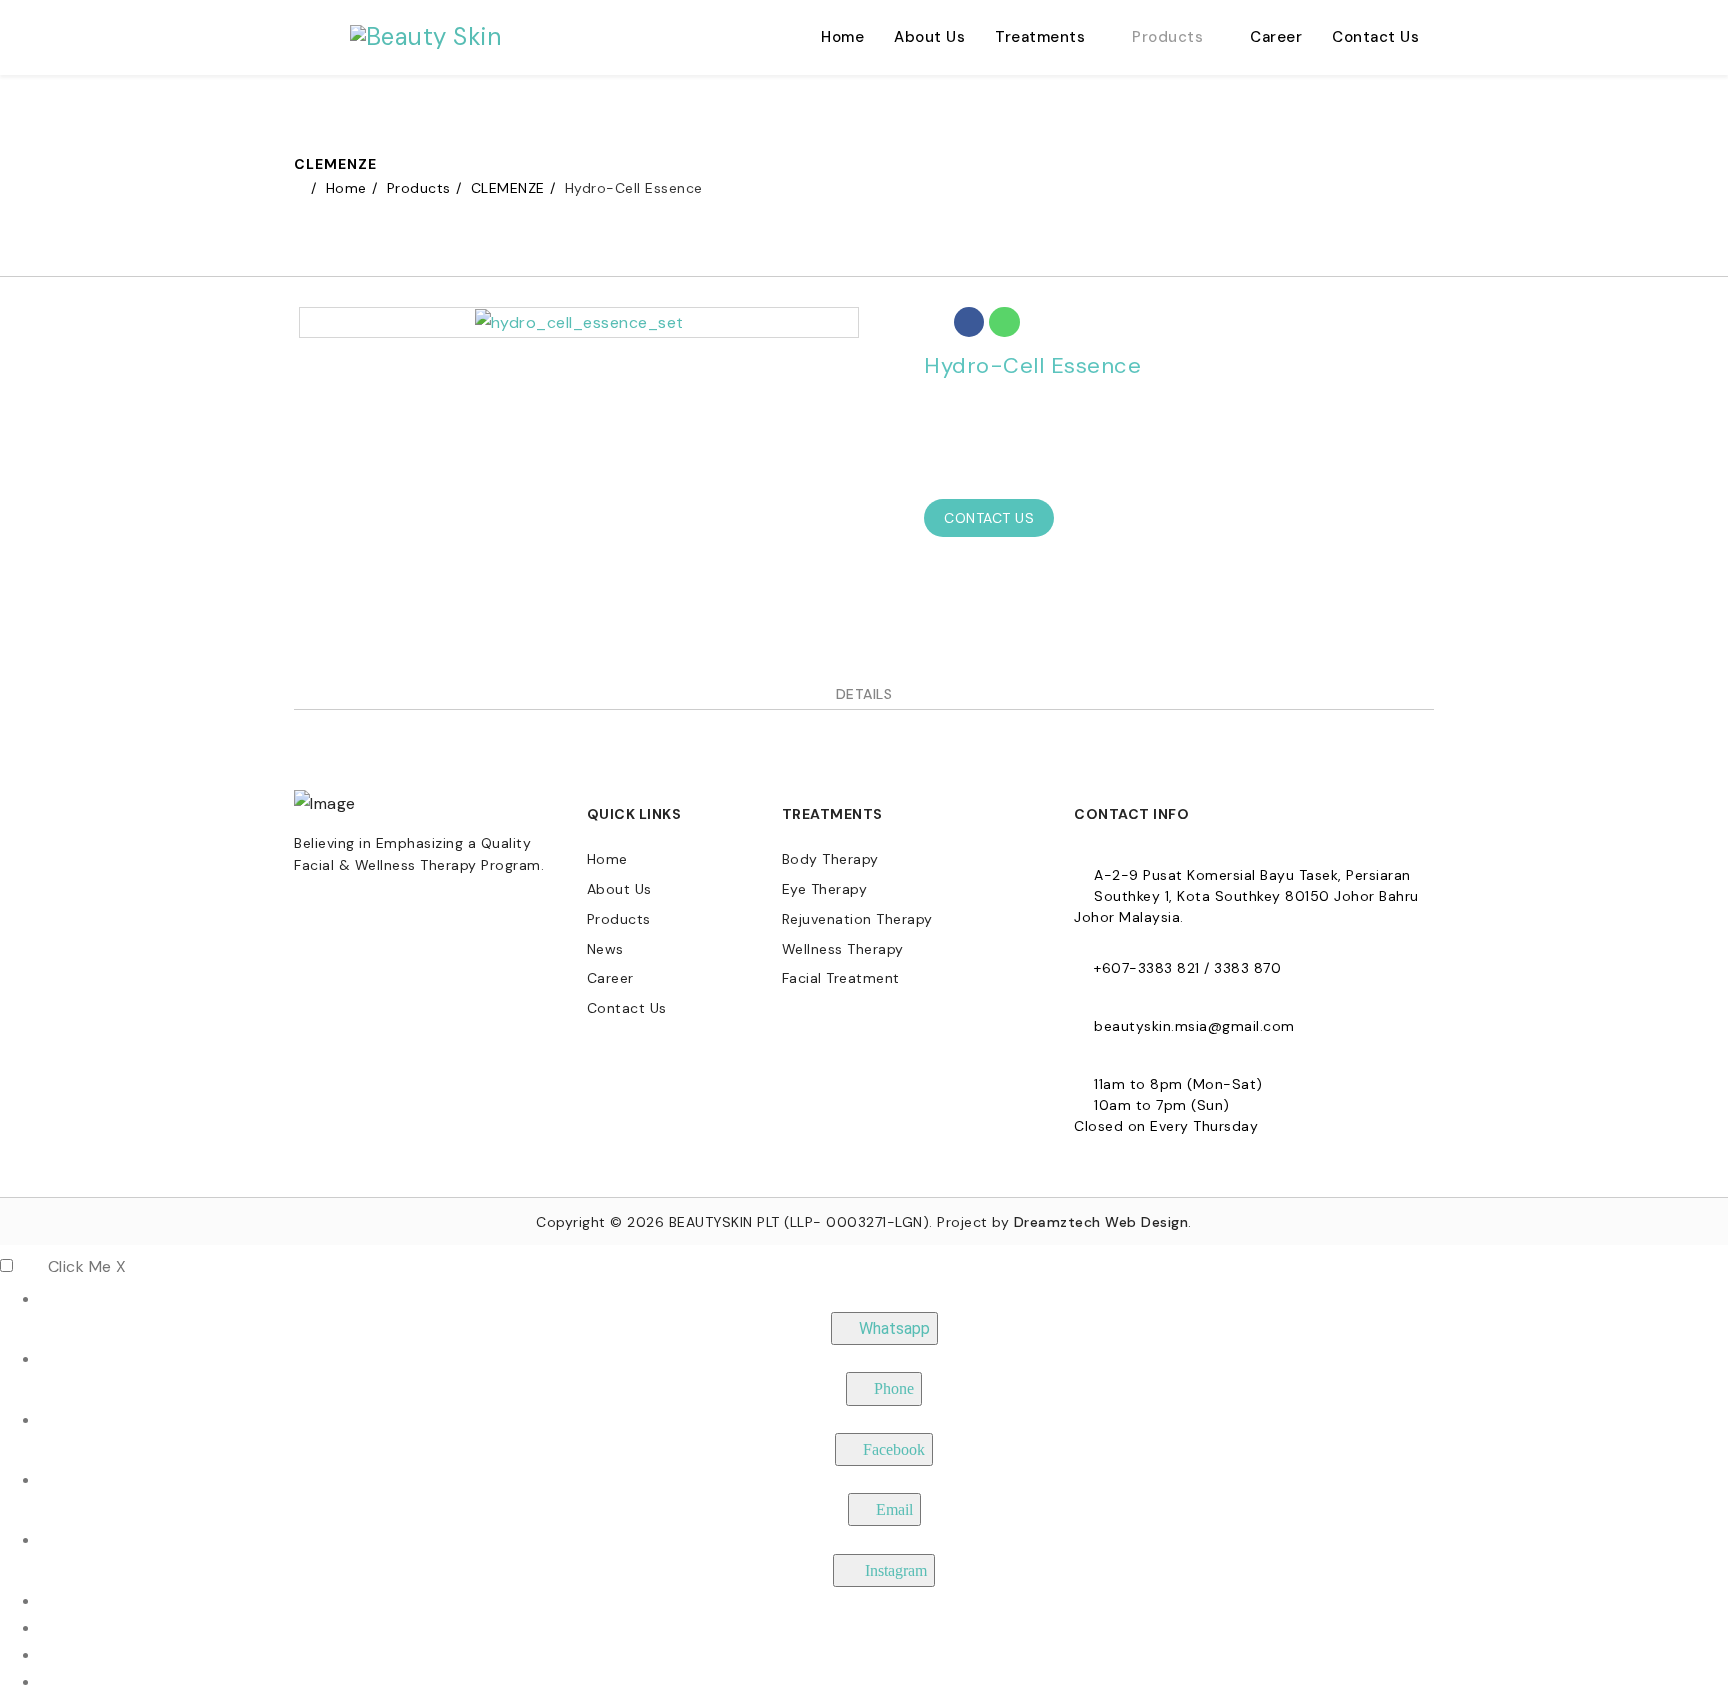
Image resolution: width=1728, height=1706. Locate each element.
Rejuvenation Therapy (857, 919)
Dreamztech (1057, 1222)
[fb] (309, 912)
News (605, 949)
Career (1276, 37)
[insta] (349, 912)
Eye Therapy (825, 889)
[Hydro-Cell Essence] (579, 321)
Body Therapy (830, 859)
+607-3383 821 (1147, 968)
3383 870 (1247, 968)
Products (1167, 37)
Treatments (1040, 37)
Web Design (1146, 1222)
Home (842, 37)
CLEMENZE (508, 188)
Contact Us (1375, 37)
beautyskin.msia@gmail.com (1194, 1026)
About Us (929, 37)
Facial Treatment (841, 978)
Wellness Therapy (843, 949)
